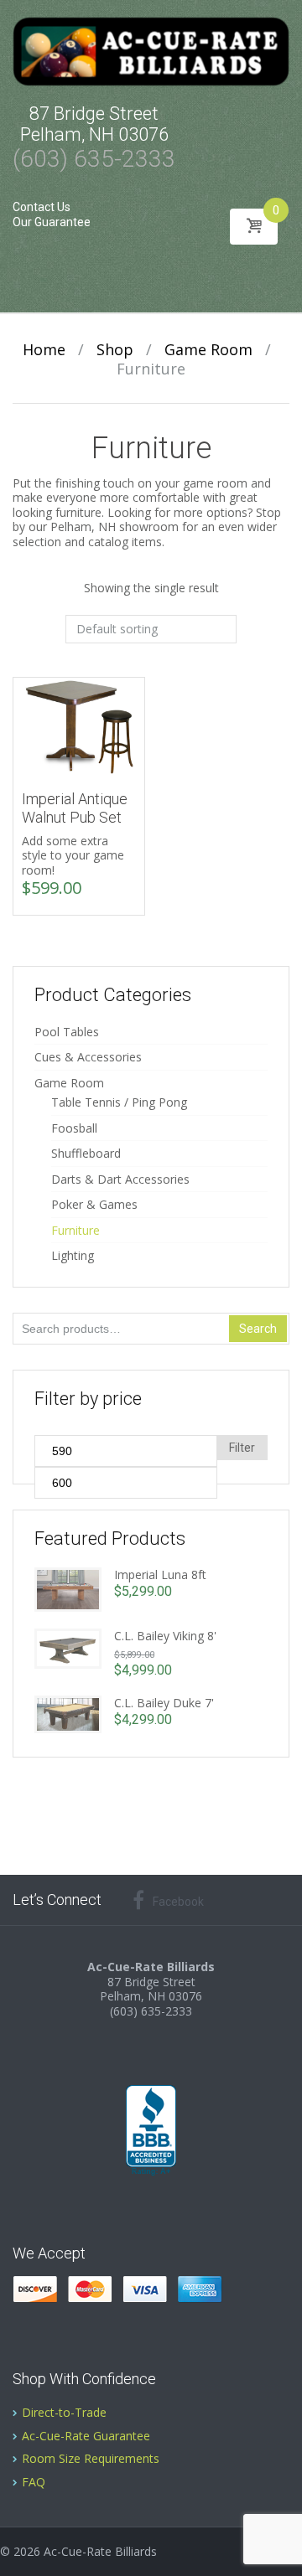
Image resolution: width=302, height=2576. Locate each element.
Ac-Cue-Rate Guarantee (86, 2436)
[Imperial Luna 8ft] (68, 1588)
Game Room (208, 349)
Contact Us (42, 207)
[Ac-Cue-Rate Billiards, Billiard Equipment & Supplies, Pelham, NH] (151, 2131)
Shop (115, 349)
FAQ (34, 2482)
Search (258, 1329)
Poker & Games (94, 1204)
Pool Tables (67, 1032)
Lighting (73, 1255)
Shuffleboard (86, 1153)
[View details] (79, 726)
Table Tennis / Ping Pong (119, 1102)
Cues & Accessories (88, 1057)
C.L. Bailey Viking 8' (165, 1636)
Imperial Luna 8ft (160, 1575)
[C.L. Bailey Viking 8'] (68, 1647)
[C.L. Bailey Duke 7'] (68, 1713)
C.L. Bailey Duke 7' (164, 1703)
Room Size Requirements (91, 2458)
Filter (242, 1448)
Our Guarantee (52, 222)
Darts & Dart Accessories (120, 1179)
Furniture (75, 1230)
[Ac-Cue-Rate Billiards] (151, 50)
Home (44, 349)
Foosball (74, 1128)
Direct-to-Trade (64, 2412)
